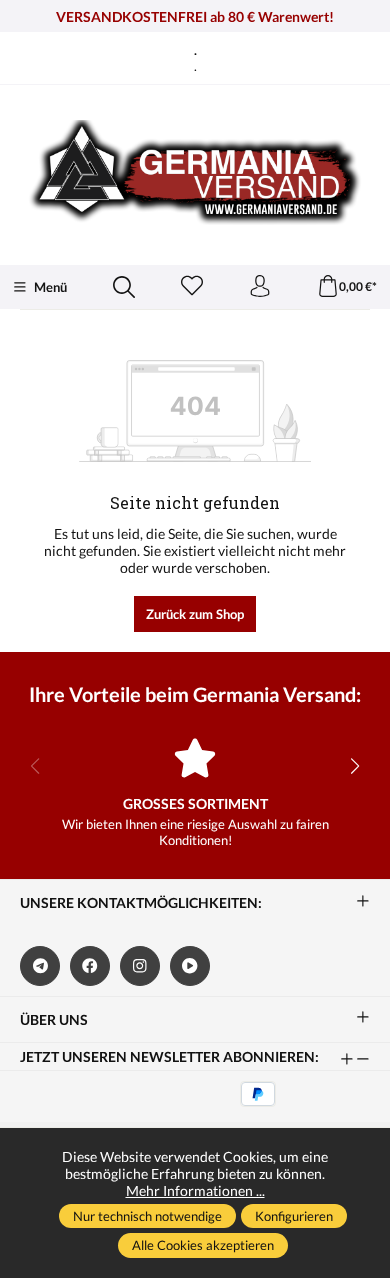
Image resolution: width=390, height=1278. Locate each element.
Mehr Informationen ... (195, 1190)
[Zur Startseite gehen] (195, 172)
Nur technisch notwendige (147, 1216)
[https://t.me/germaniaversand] (40, 966)
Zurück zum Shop (195, 614)
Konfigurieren (294, 1216)
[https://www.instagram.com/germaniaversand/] (140, 966)
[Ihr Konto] (260, 287)
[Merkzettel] (192, 287)
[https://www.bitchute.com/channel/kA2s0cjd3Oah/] (190, 966)
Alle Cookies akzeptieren (203, 1245)
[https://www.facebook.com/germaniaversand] (90, 966)
